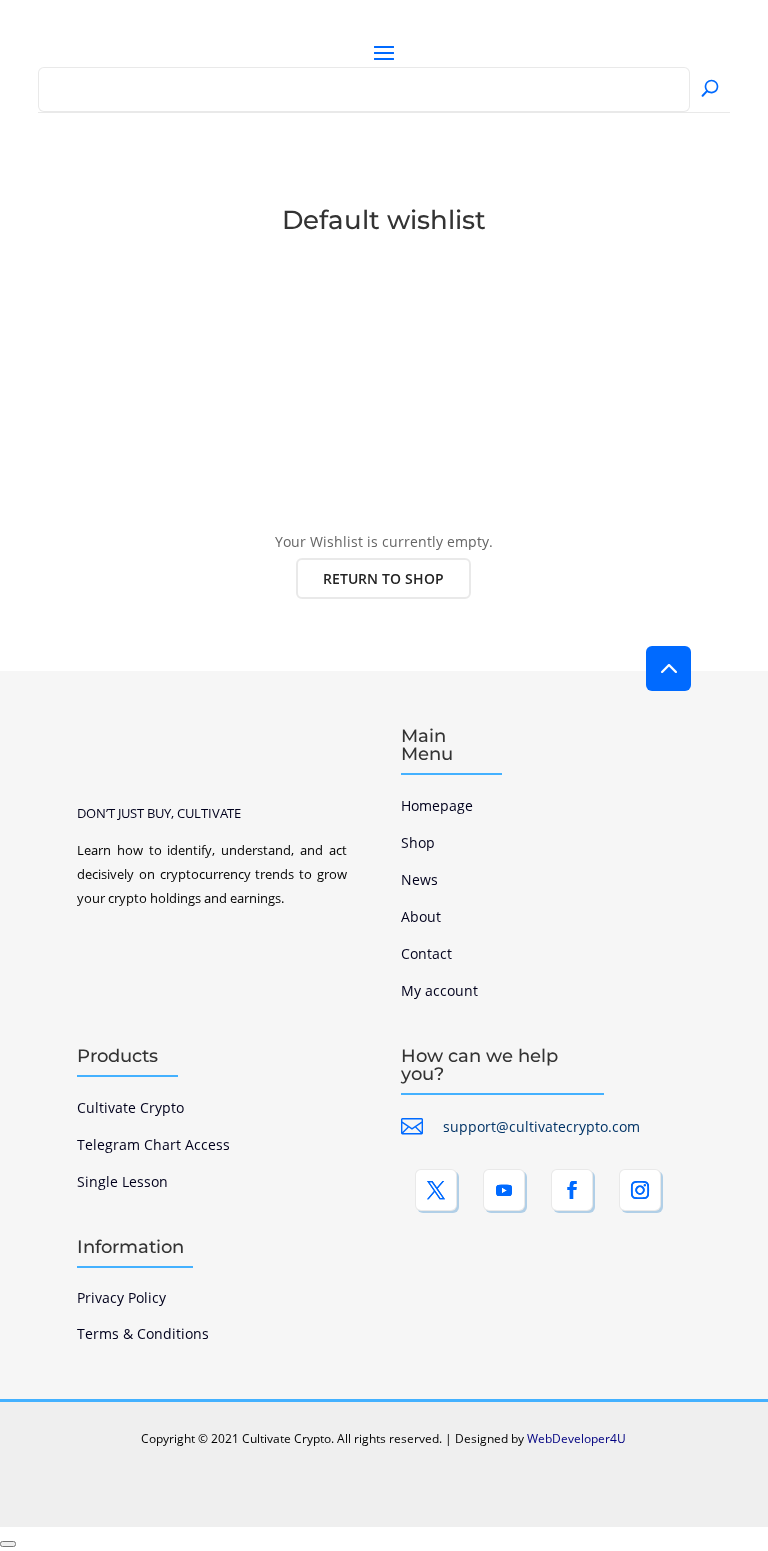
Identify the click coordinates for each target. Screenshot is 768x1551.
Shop (418, 842)
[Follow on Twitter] (436, 1190)
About (421, 916)
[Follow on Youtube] (504, 1190)
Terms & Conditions (143, 1333)
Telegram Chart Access (153, 1144)
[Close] (8, 1544)
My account (439, 990)
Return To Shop (383, 578)
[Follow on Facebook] (572, 1190)
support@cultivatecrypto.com (541, 1126)
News (419, 879)
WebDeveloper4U (576, 1438)
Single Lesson (122, 1181)
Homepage (437, 805)
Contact (426, 953)
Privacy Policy (121, 1297)
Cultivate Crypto (130, 1107)
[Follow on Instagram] (640, 1190)
